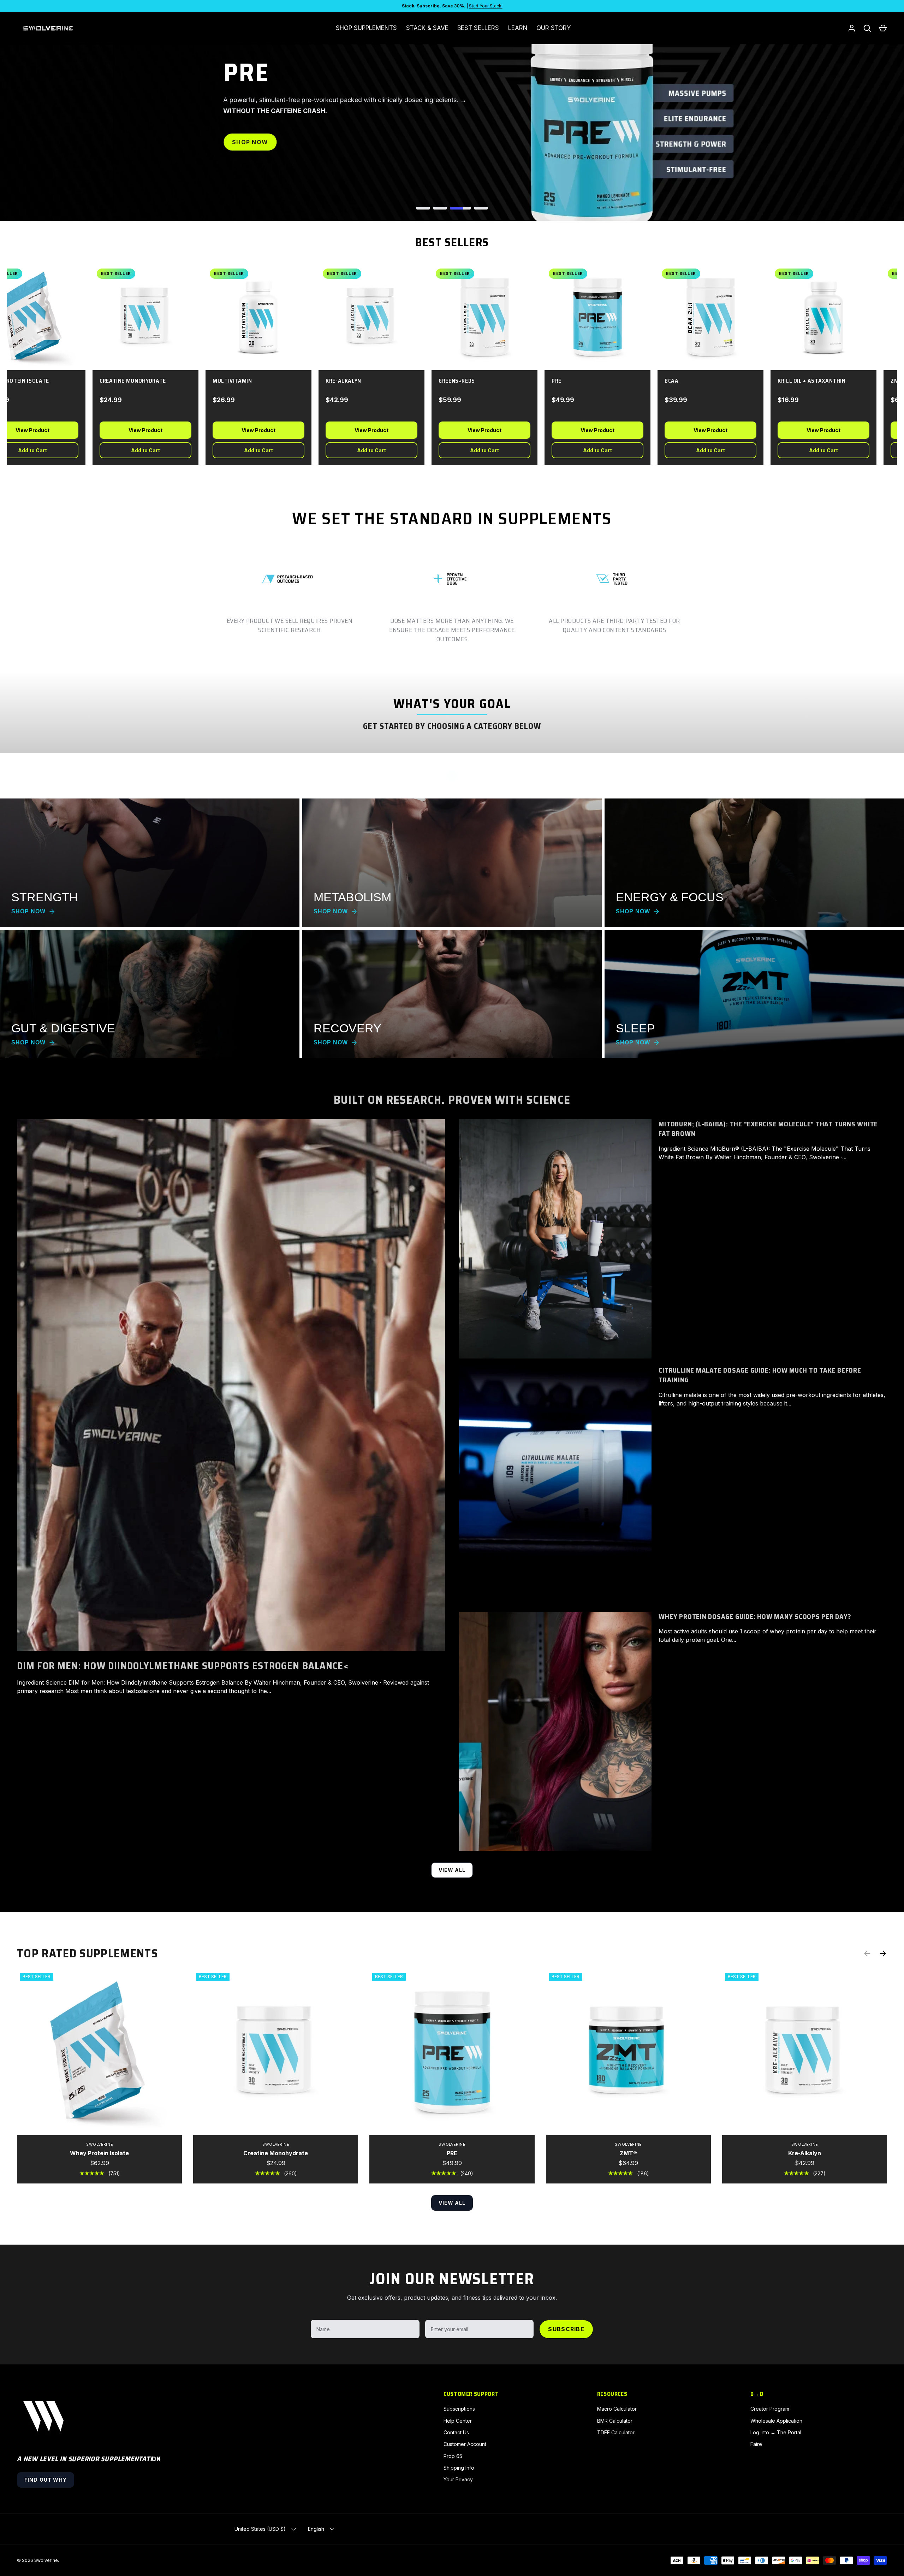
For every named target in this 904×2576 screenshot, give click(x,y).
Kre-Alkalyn (805, 2153)
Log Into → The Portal (776, 2432)
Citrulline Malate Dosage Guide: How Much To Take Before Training (760, 1375)
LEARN (518, 28)
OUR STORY (554, 28)
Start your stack (265, 159)
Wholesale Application (776, 2421)
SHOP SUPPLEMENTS (366, 28)
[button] (883, 28)
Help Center (458, 2421)
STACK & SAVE (427, 28)
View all (452, 1870)
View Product (133, 430)
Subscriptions (459, 2409)
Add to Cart (133, 450)
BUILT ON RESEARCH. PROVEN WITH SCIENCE (452, 1100)
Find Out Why (46, 2480)
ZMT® (628, 2153)
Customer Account (465, 2444)
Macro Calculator (617, 2409)
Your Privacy (458, 2479)
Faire (756, 2444)
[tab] (427, 208)
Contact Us (456, 2432)
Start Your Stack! (486, 6)
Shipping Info (459, 2468)
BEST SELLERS (478, 28)
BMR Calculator (615, 2421)
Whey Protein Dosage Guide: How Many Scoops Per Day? (755, 1616)
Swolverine (46, 2560)
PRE (452, 2153)
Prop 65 (453, 2456)
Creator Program (770, 2409)
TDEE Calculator (616, 2432)
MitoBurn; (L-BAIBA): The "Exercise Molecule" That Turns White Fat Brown (768, 1129)
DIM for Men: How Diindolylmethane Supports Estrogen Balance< (183, 1666)
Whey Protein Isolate (99, 2153)
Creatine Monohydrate (276, 2153)
